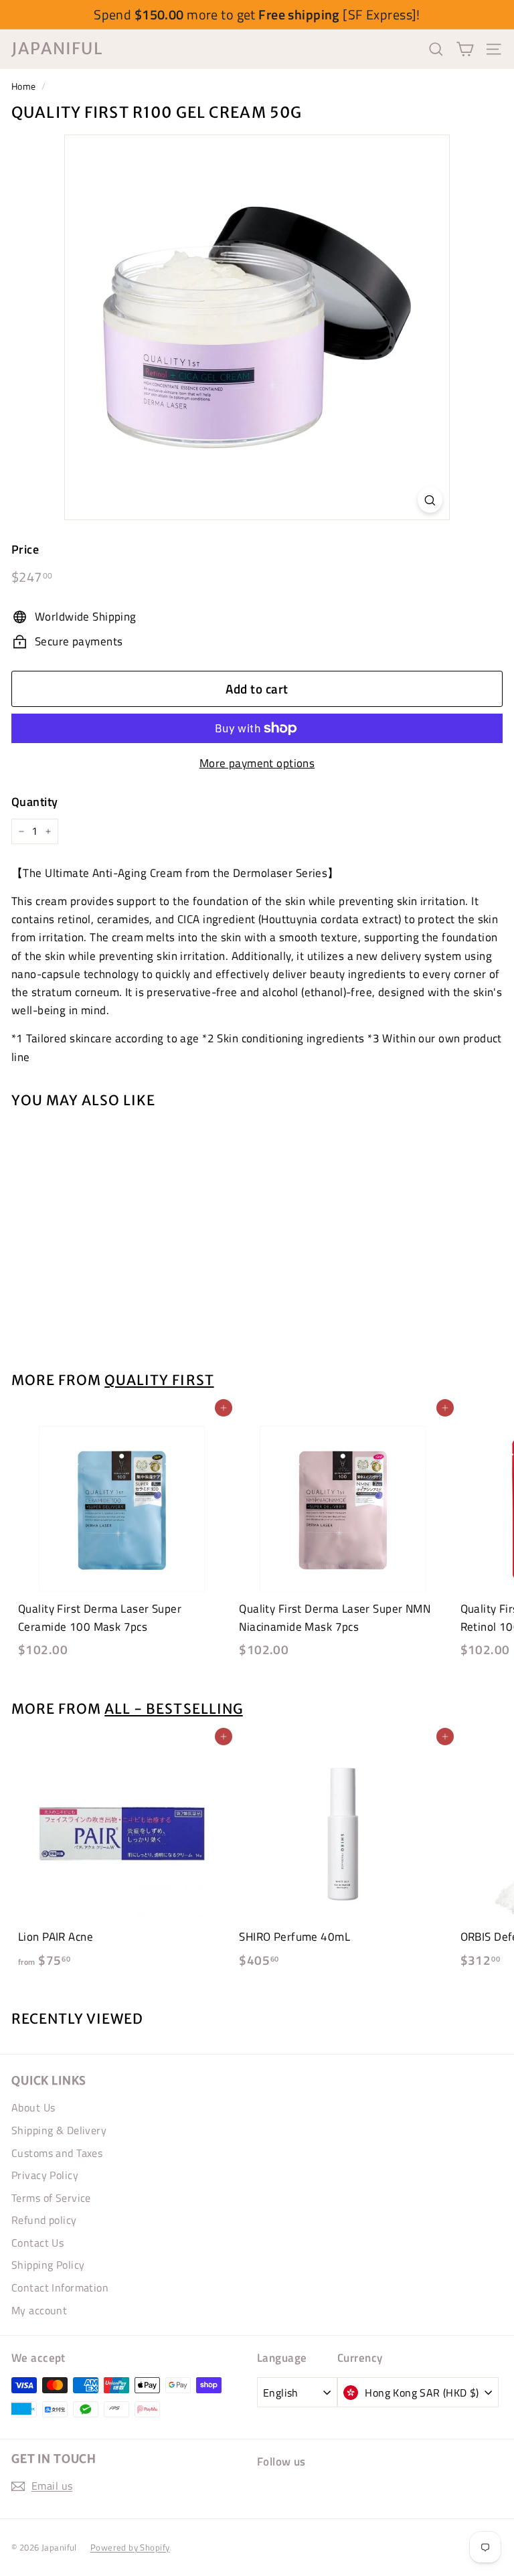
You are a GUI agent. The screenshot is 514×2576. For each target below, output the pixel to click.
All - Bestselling (173, 1709)
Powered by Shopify (130, 2547)
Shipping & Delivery (59, 2130)
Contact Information (60, 2287)
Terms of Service (51, 2198)
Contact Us (37, 2243)
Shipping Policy (48, 2265)
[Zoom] (430, 500)
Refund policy (44, 2220)
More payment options (257, 763)
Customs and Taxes (57, 2153)
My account (39, 2310)
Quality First (159, 1380)
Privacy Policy (45, 2175)
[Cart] (465, 49)
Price (25, 549)
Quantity (34, 802)
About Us (33, 2107)
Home (24, 86)
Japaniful (57, 49)
